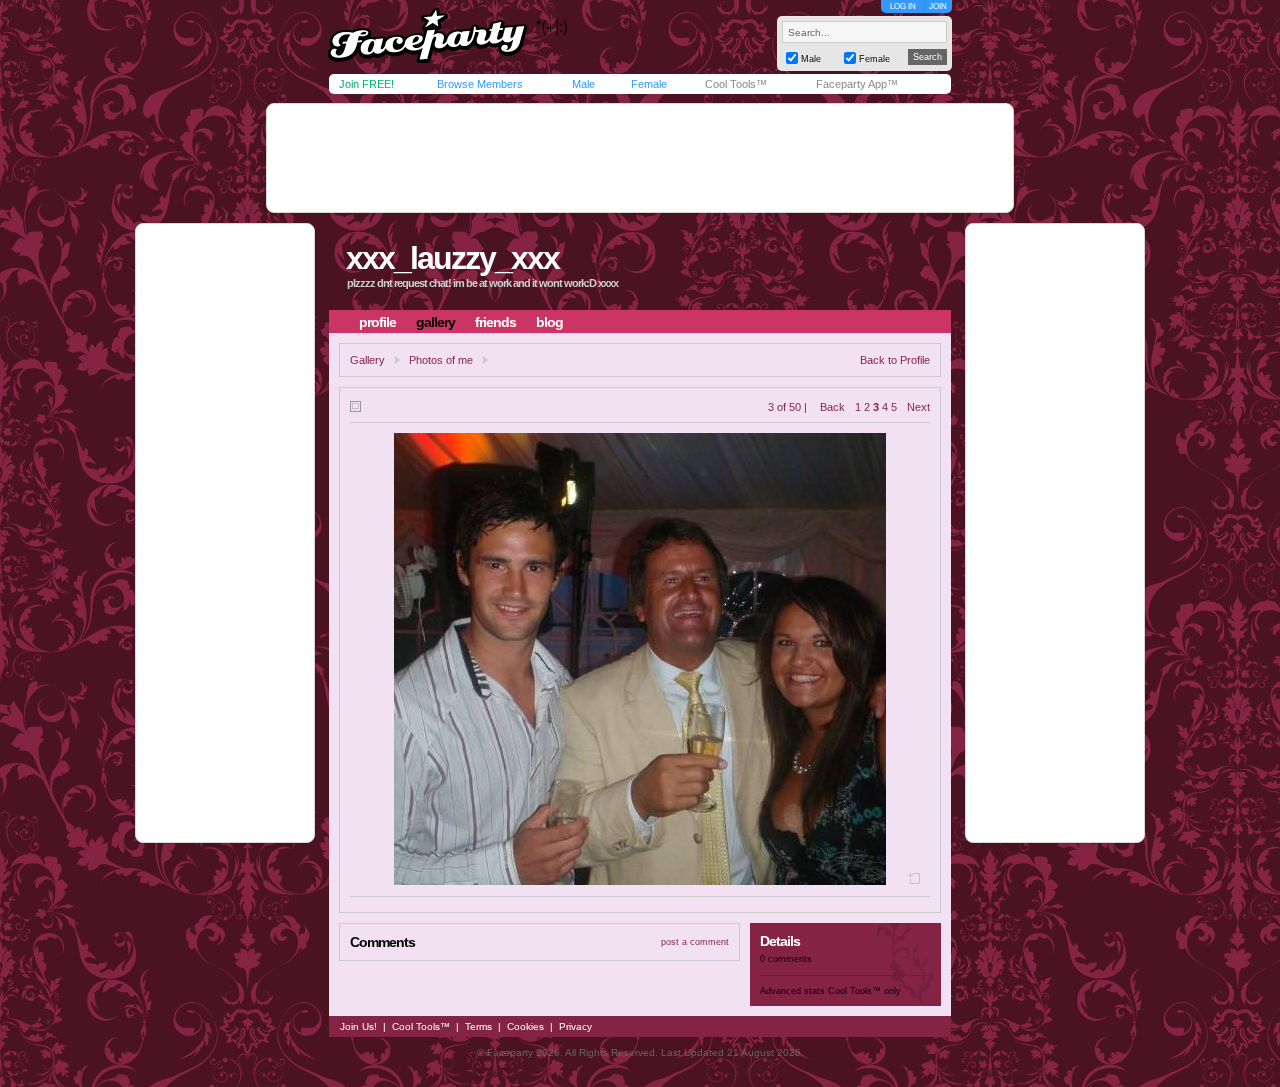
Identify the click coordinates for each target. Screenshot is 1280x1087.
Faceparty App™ (857, 84)
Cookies (525, 1026)
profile (377, 322)
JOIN (938, 6)
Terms (478, 1026)
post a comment (695, 942)
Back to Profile (895, 360)
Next (918, 407)
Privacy (575, 1026)
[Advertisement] (640, 158)
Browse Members (480, 84)
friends (495, 322)
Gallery (367, 360)
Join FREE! (366, 84)
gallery (435, 322)
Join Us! (358, 1026)
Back (832, 407)
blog (549, 322)
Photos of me (441, 360)
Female (649, 84)
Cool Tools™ (736, 84)
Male (583, 84)
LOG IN (903, 6)
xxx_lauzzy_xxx (452, 258)
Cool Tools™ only (864, 991)
